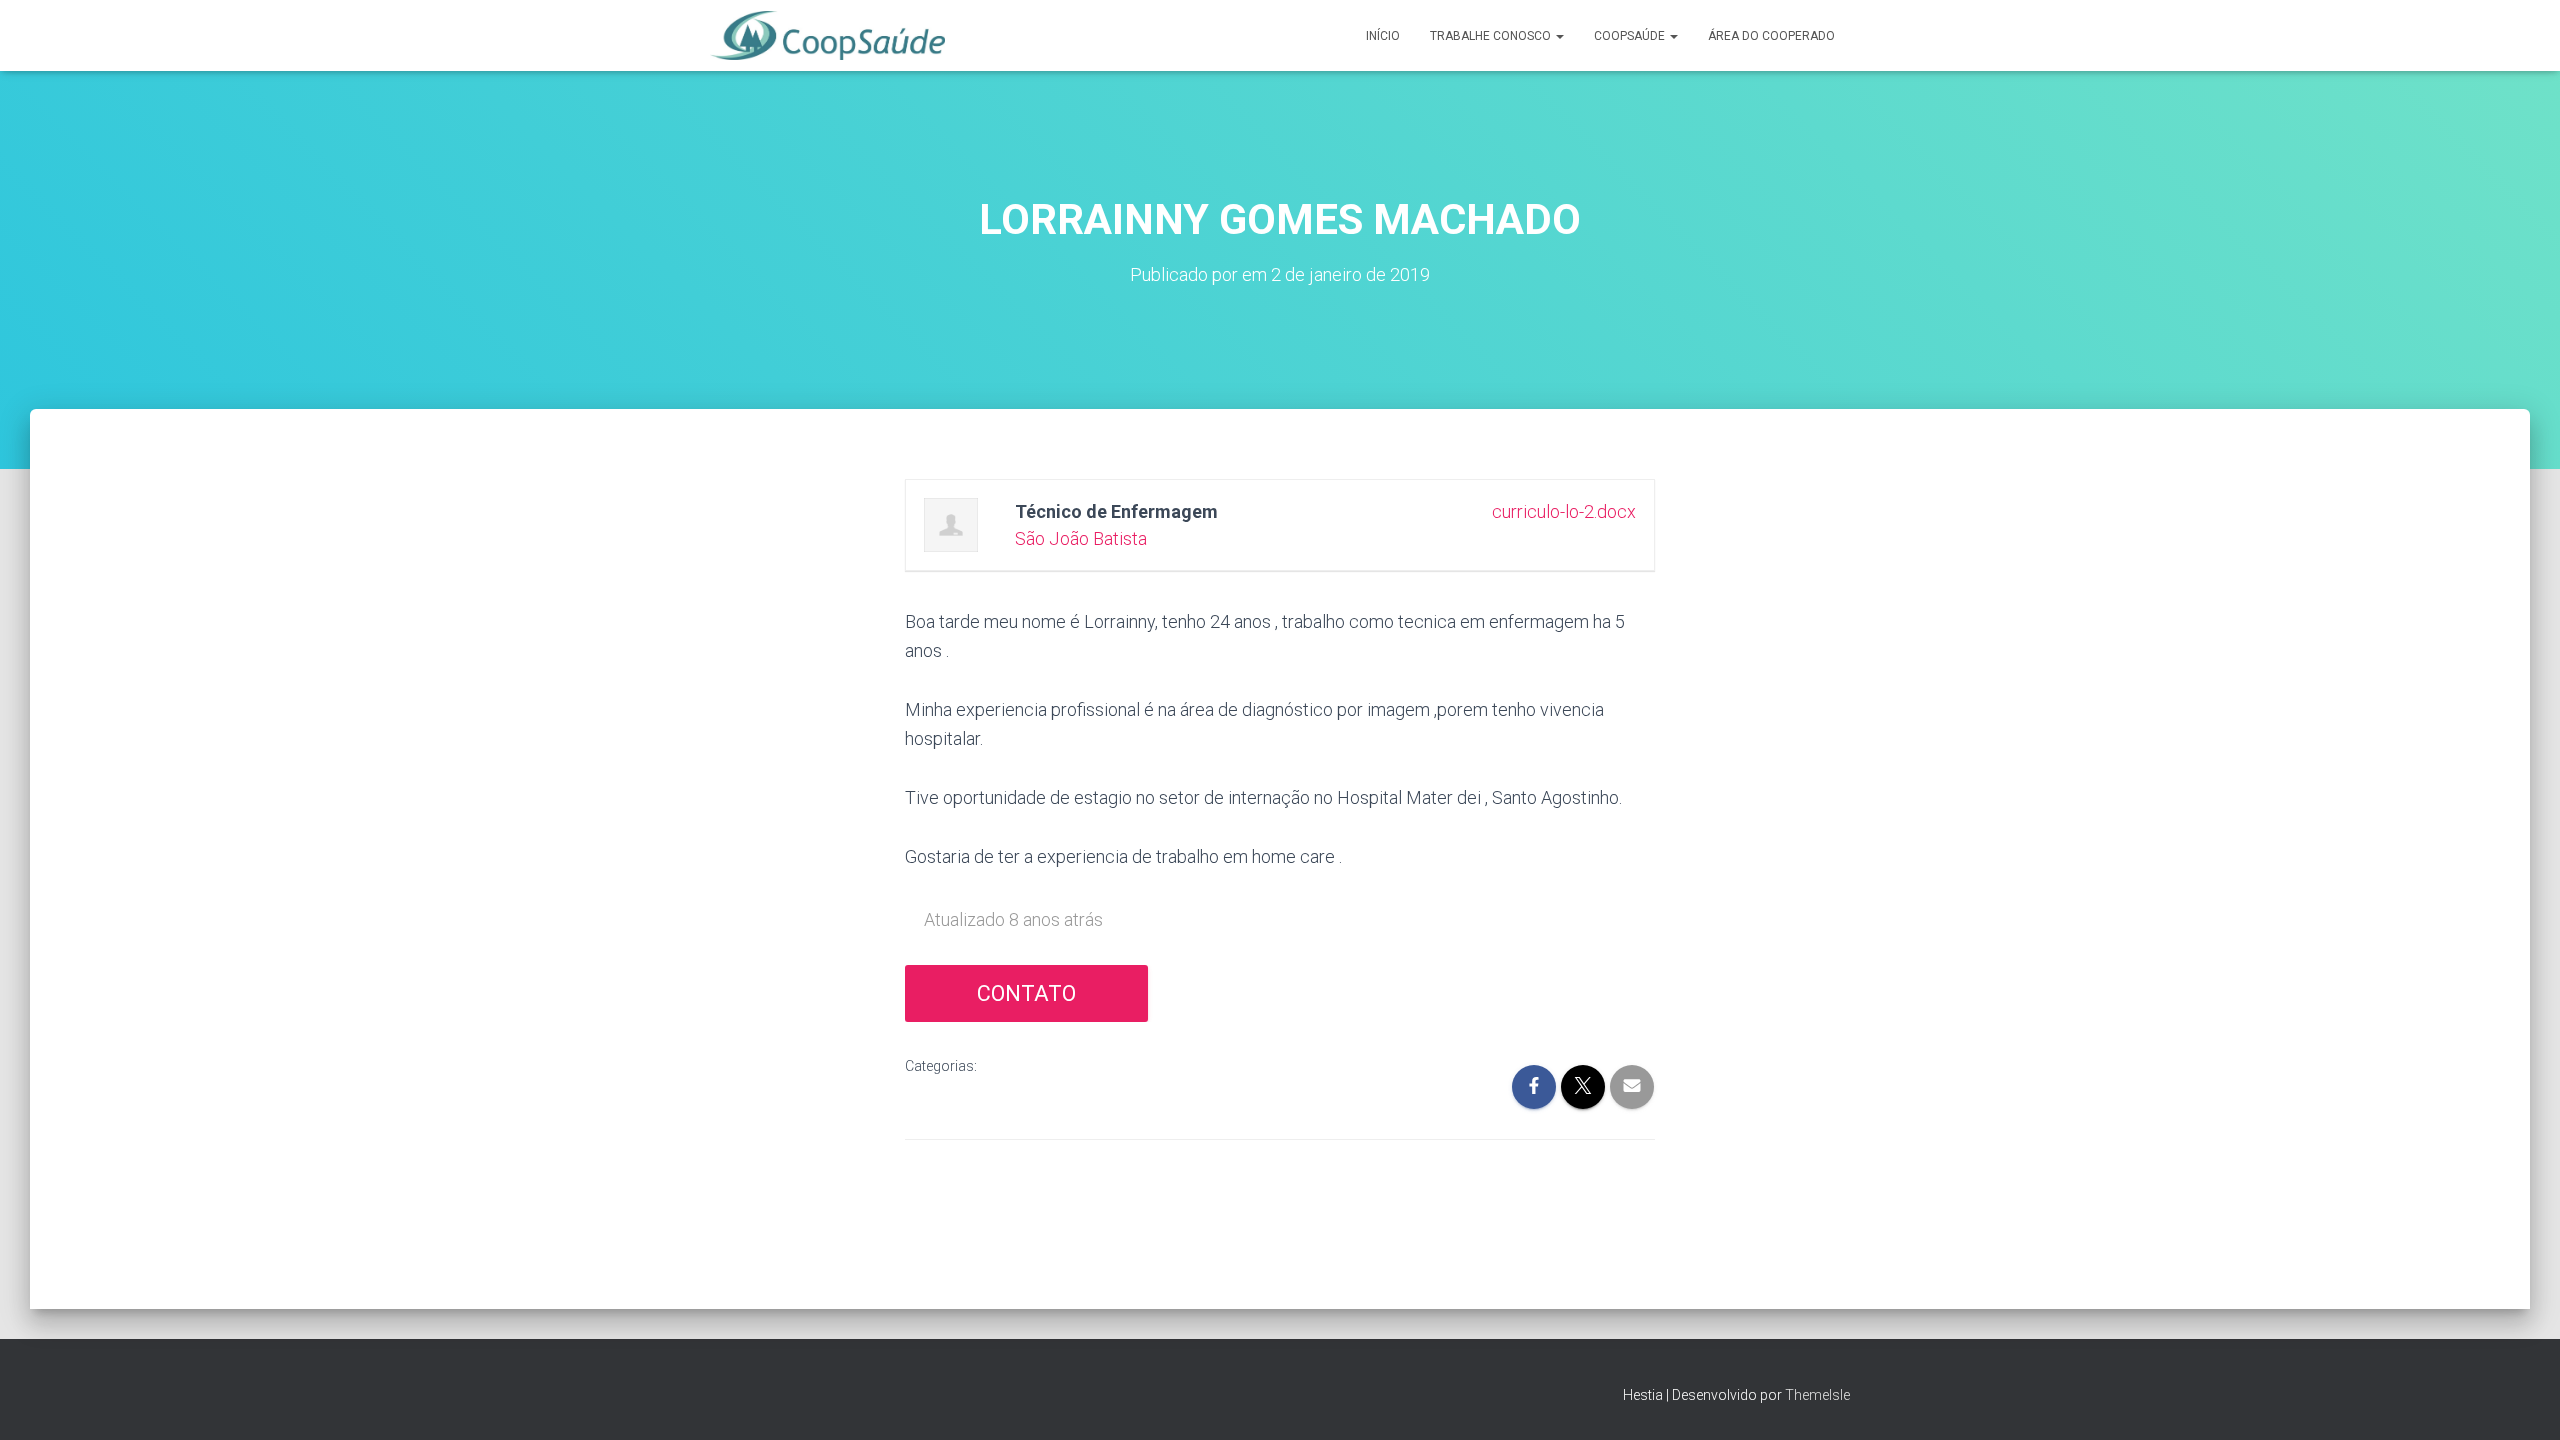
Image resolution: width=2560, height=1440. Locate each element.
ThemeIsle (1817, 1395)
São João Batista (1081, 538)
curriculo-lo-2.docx (1564, 511)
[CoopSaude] (827, 36)
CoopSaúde (1631, 36)
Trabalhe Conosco (1492, 36)
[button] (1559, 36)
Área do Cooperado (1771, 36)
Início (1383, 36)
